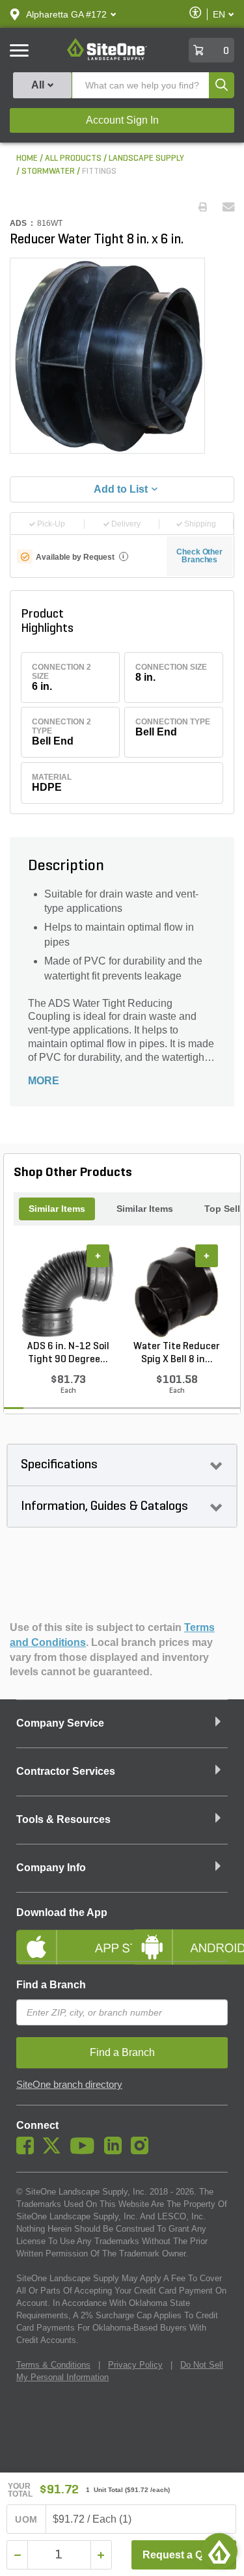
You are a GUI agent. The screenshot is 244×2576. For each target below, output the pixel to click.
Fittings (99, 171)
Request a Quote (184, 2555)
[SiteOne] (107, 58)
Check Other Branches (199, 556)
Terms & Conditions (53, 2365)
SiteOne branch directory (69, 2085)
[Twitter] (55, 2151)
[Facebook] (28, 2151)
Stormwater (48, 171)
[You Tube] (86, 2151)
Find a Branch (51, 1985)
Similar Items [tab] (57, 1209)
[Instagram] (143, 2151)
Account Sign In (122, 120)
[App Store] (64, 1936)
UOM (26, 2519)
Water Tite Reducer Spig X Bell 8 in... (177, 1353)
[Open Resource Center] (219, 2551)
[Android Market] (180, 1936)
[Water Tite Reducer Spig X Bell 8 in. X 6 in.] (177, 1292)
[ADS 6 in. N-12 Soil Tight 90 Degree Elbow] (68, 1292)
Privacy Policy (135, 2365)
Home (27, 158)
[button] (66, 14)
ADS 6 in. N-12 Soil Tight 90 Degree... (68, 1353)
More (44, 1081)
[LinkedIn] (116, 2151)
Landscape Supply (146, 158)
